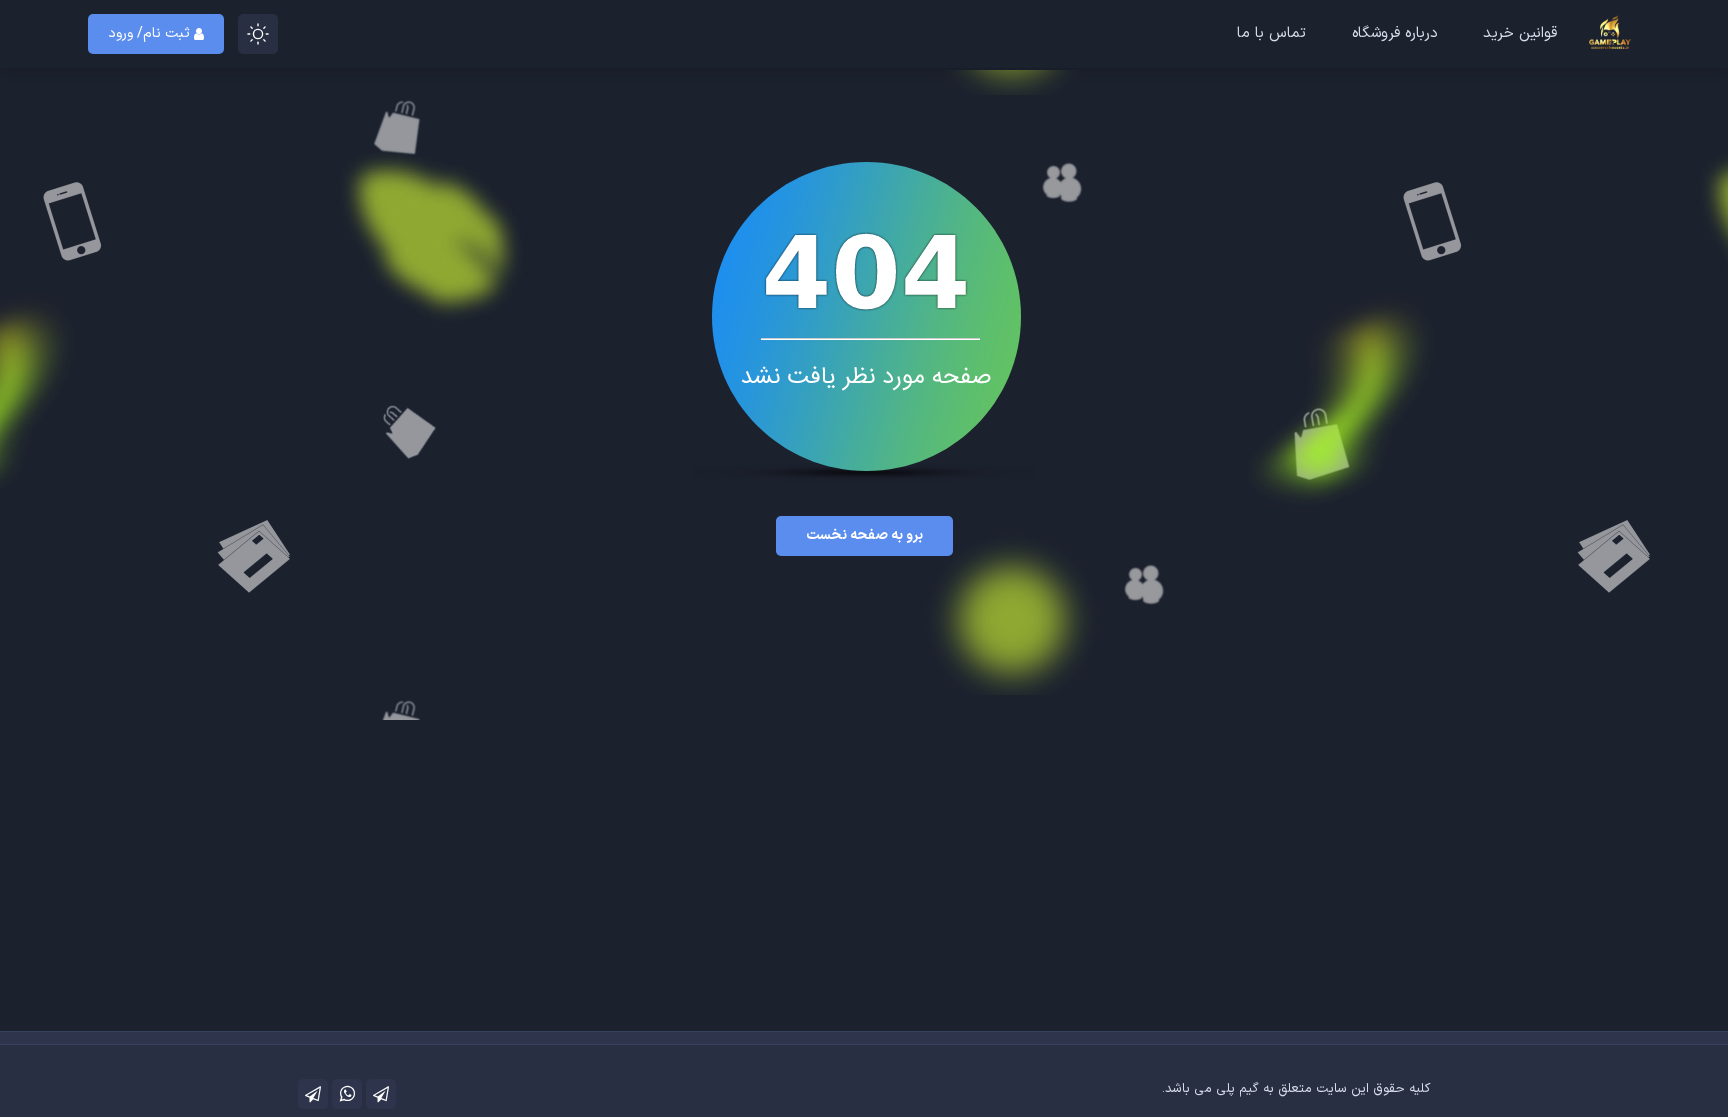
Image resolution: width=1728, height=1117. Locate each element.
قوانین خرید (1520, 33)
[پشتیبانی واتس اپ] (347, 1094)
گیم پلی (1237, 1089)
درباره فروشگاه (1395, 33)
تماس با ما (1271, 33)
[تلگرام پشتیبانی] (313, 1094)
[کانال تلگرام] (381, 1094)
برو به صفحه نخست (864, 535)
